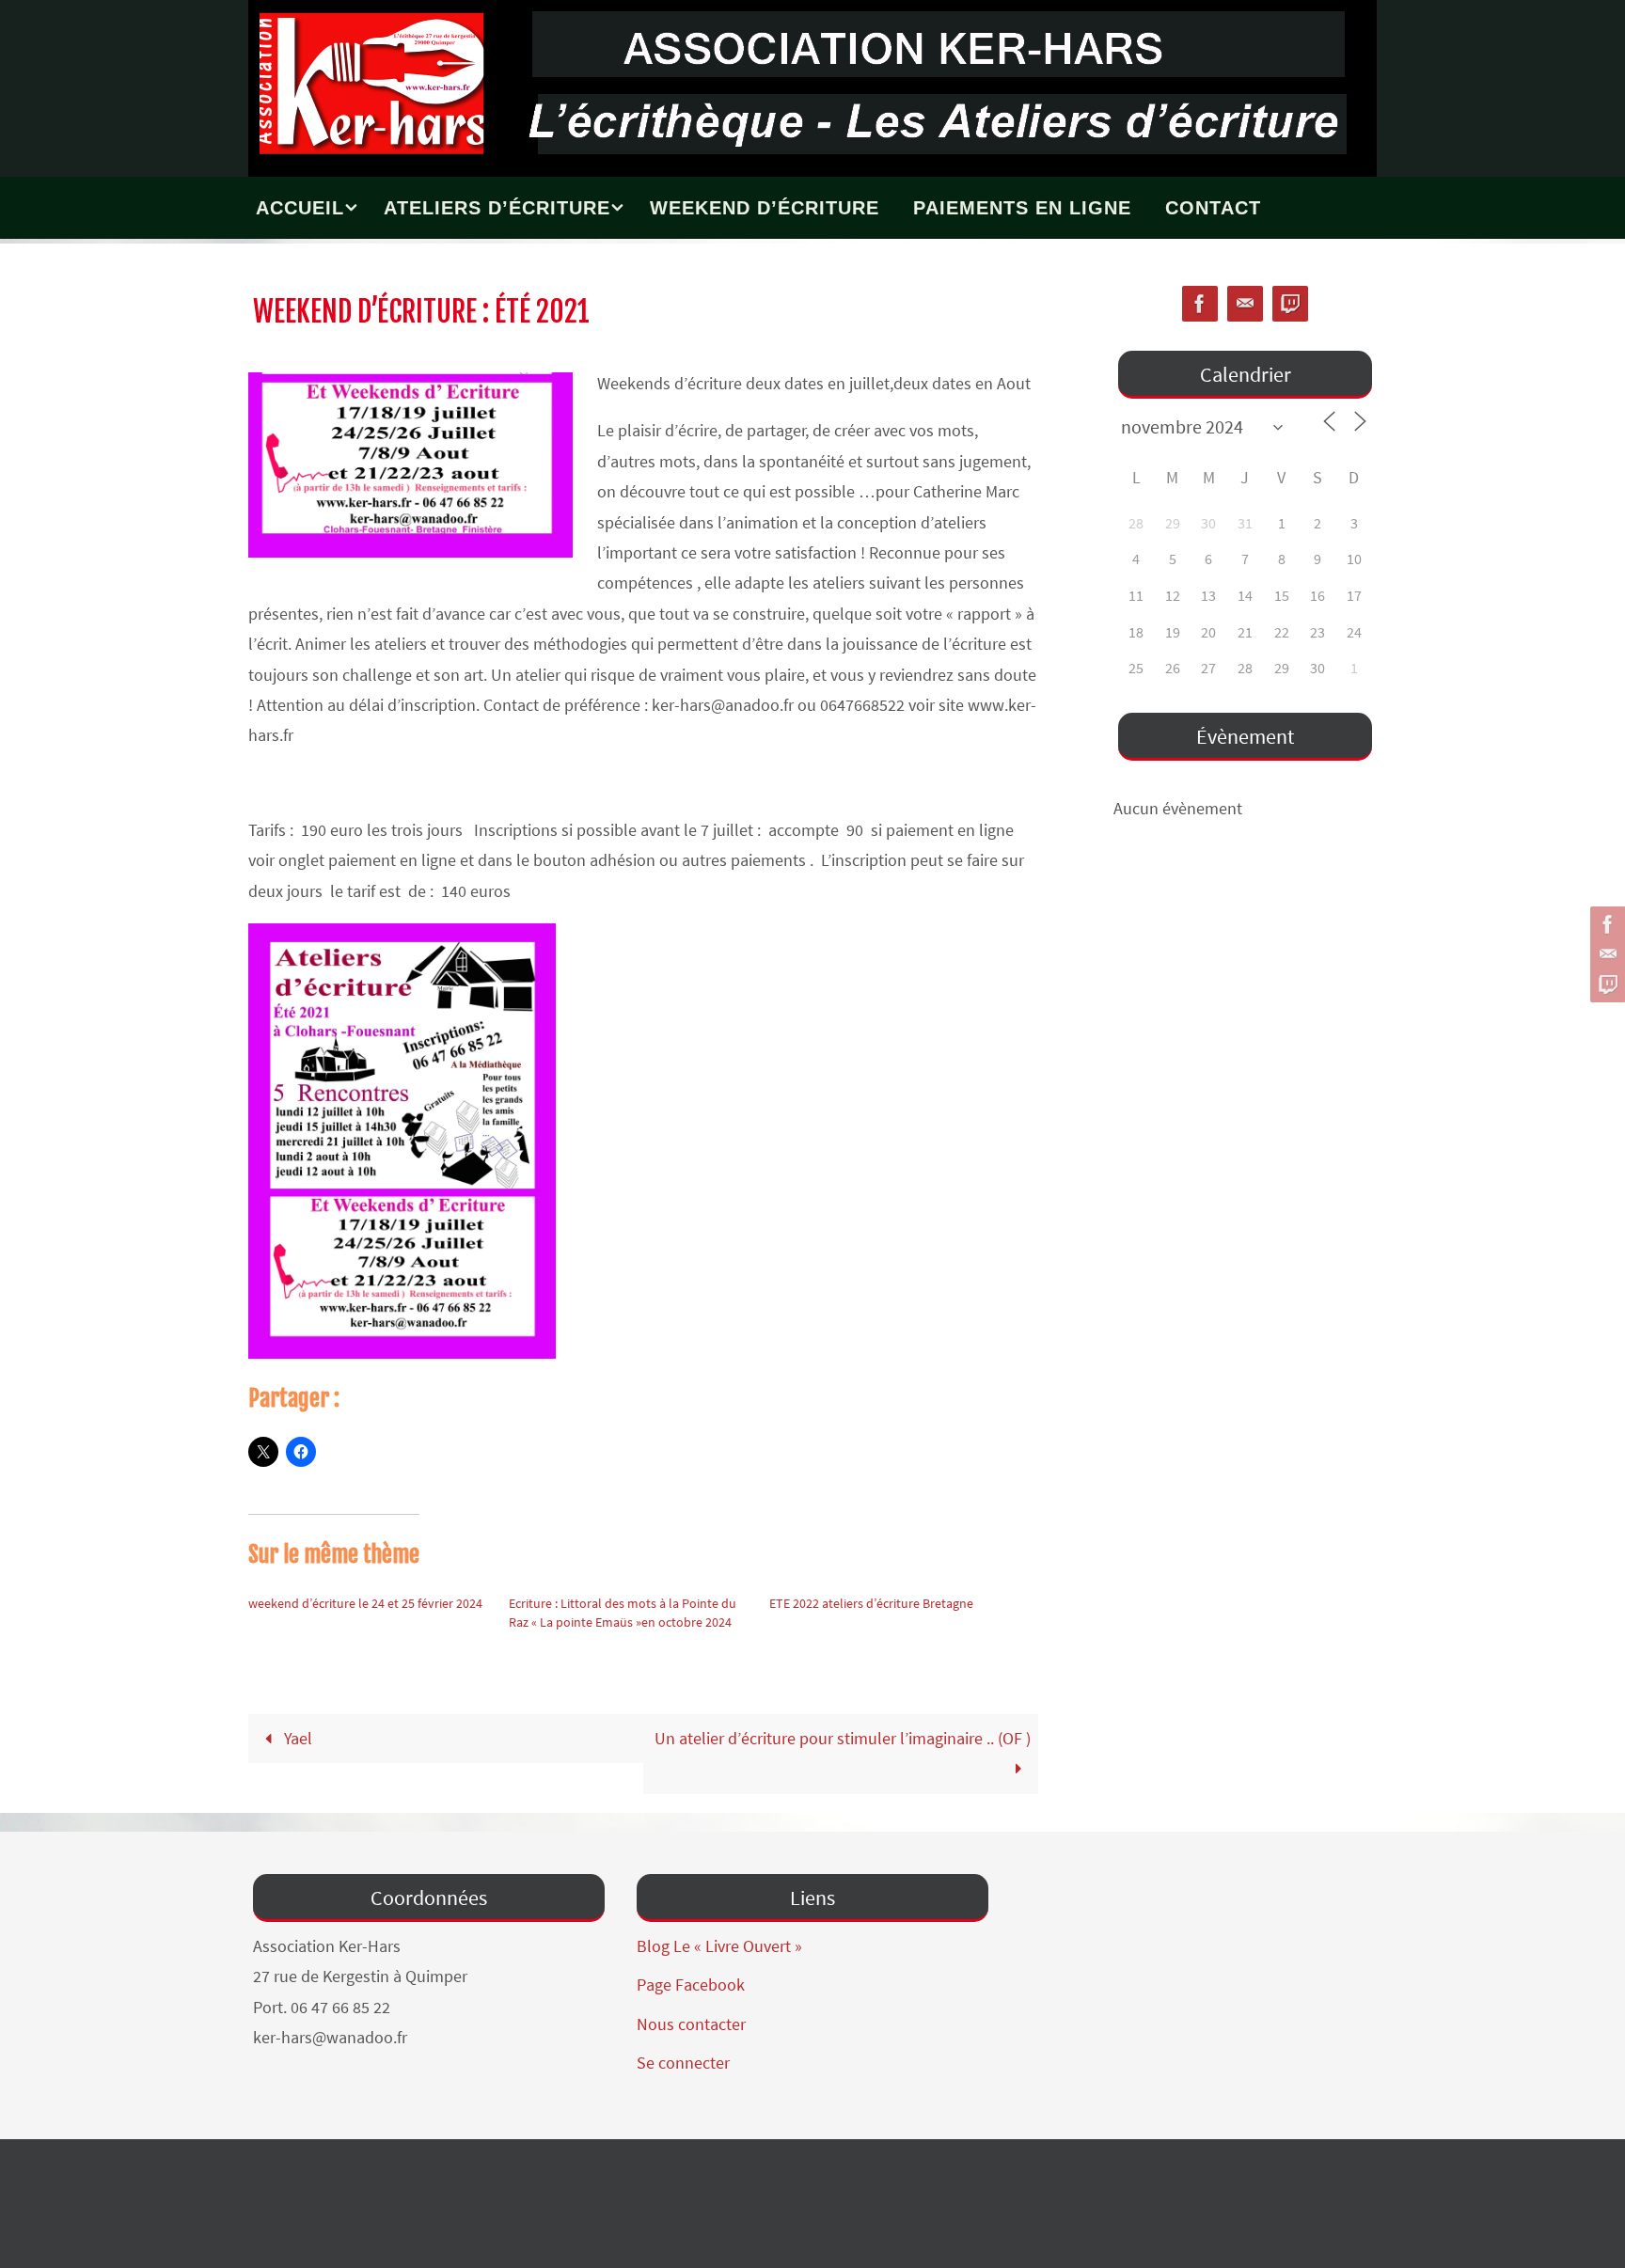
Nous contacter (691, 2024)
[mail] (1605, 954)
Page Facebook (691, 1984)
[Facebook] (1605, 924)
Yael (296, 1738)
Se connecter (683, 2063)
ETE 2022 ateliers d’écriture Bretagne (871, 1603)
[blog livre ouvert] (1605, 984)
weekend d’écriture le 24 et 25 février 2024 (365, 1603)
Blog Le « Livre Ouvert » (719, 1946)
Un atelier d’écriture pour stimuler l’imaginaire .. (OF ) (843, 1738)
